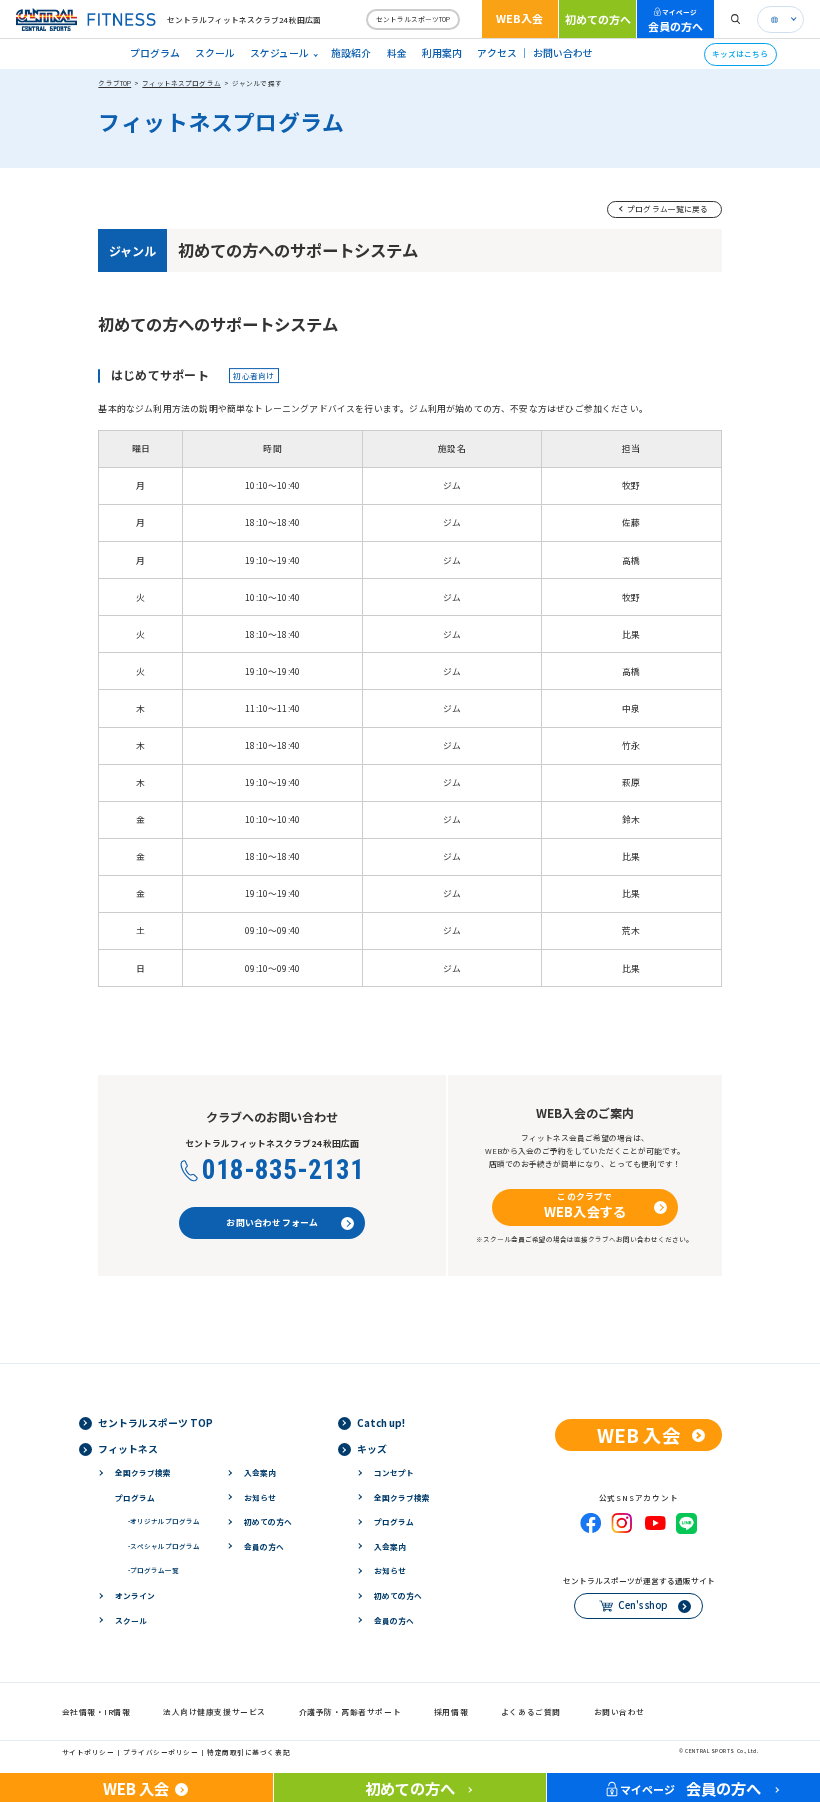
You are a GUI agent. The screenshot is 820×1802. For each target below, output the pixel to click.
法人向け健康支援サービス (214, 1711)
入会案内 (260, 1472)
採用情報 (451, 1711)
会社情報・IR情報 (96, 1711)
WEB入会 (519, 18)
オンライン (135, 1595)
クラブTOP (114, 83)
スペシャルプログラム (164, 1546)
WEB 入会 (639, 1434)
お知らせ (260, 1497)
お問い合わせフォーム (272, 1222)
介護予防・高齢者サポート (350, 1711)
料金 (397, 53)
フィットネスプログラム (181, 83)
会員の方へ (675, 20)
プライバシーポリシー (160, 1752)
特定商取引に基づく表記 (248, 1752)
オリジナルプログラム (164, 1521)
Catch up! (381, 1423)
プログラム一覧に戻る (668, 208)
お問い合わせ (563, 53)
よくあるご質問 (531, 1711)
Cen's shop (642, 1605)
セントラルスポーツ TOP (155, 1423)
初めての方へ (598, 19)
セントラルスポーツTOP (413, 19)
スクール (215, 53)
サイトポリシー (88, 1752)
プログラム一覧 (153, 1570)
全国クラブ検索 (143, 1472)
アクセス (497, 53)
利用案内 (442, 53)
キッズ (372, 1449)
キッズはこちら (740, 53)
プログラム (155, 53)
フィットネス (128, 1449)
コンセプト (394, 1472)
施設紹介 (351, 53)
